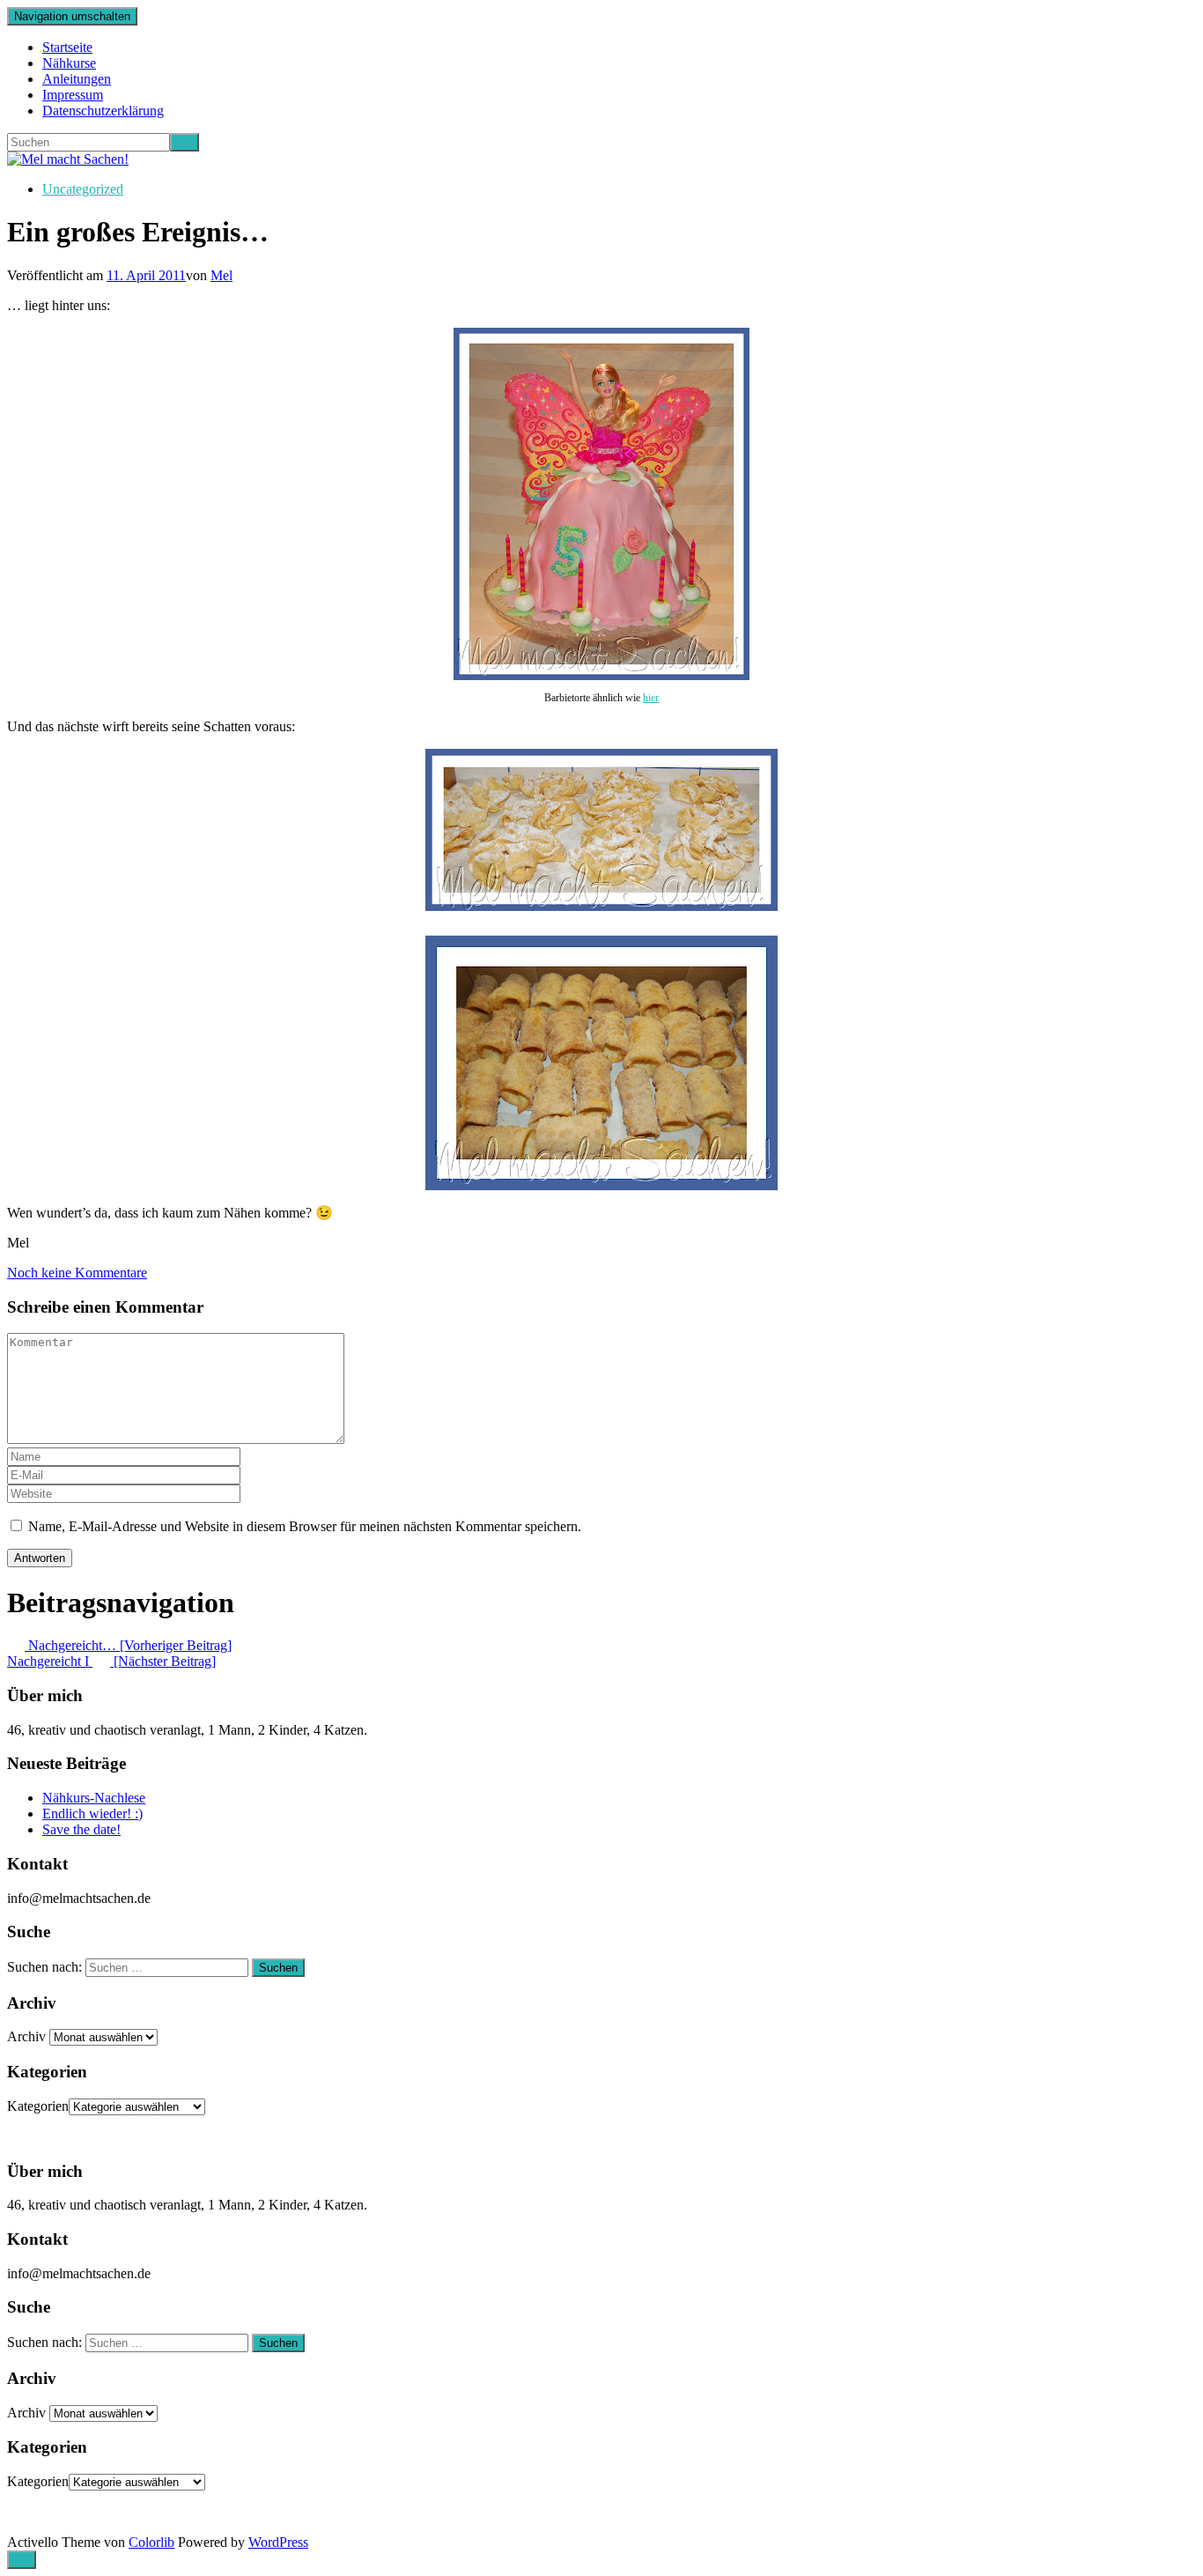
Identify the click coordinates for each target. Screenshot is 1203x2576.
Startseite (67, 47)
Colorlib (151, 2542)
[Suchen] (185, 142)
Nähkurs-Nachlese (94, 1798)
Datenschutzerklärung (103, 111)
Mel (221, 275)
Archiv (26, 2036)
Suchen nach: (44, 1967)
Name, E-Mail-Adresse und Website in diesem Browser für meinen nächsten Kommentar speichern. (305, 1526)
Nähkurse (69, 63)
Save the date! (81, 1829)
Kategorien (38, 2106)
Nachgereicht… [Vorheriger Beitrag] (128, 1645)
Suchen (278, 1968)
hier (651, 698)
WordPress (278, 2542)
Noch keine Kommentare (77, 1273)
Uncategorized (83, 189)
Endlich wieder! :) (92, 1814)
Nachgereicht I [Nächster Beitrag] (111, 1661)
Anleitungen (77, 79)
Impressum (73, 95)
